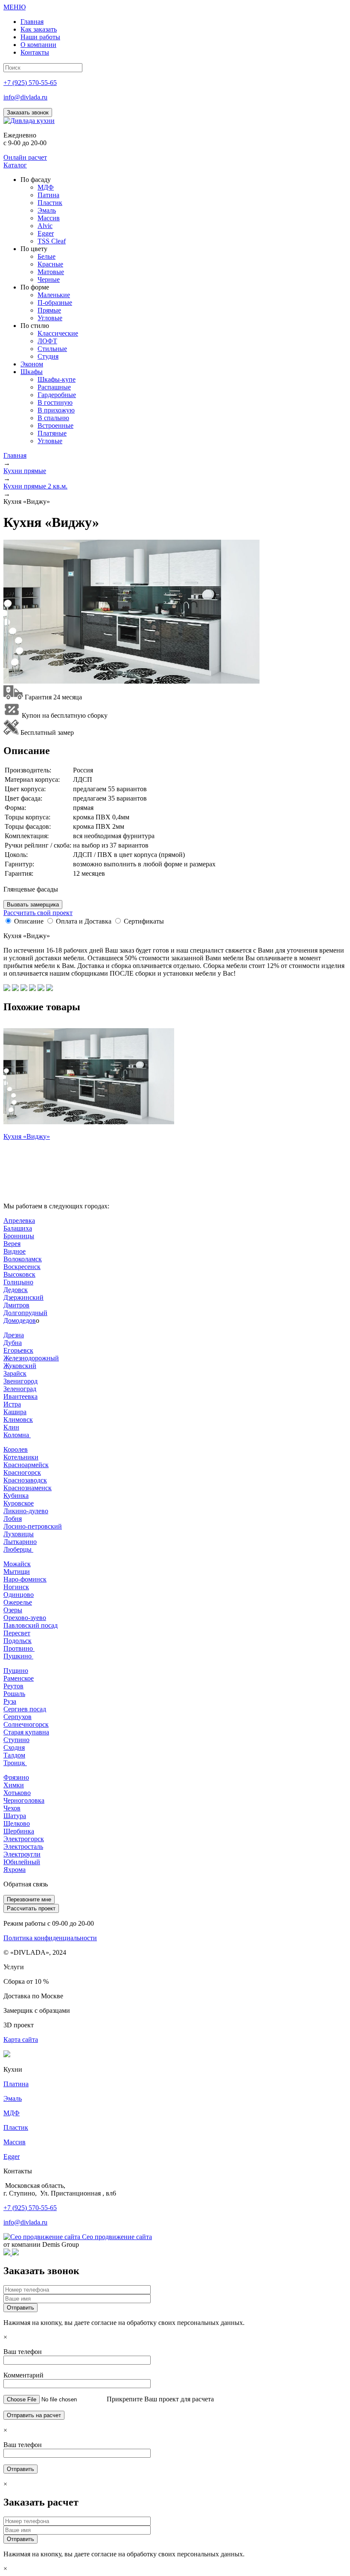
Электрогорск (24, 1839)
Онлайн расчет (25, 157)
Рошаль (14, 1694)
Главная (15, 455)
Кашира (15, 1412)
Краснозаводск (25, 1480)
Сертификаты (144, 921)
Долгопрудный (25, 1313)
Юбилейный (22, 1862)
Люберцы (18, 1549)
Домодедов (20, 1320)
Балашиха (18, 1228)
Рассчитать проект (31, 1908)
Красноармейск (26, 1465)
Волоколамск (23, 1259)
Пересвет (17, 1633)
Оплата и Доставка (84, 921)
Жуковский (20, 1366)
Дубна (13, 1343)
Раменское (19, 1678)
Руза (10, 1701)
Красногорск (22, 1472)
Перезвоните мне (29, 1899)
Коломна (17, 1435)
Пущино (16, 1671)
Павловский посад (31, 1625)
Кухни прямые (25, 471)
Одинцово (19, 1595)
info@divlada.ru (25, 97)
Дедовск (16, 1290)
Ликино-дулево (26, 1511)
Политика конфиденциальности (50, 1938)
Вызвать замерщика (33, 905)
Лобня (13, 1519)
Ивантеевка (20, 1396)
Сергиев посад (25, 1709)
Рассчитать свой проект (38, 913)
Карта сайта (21, 2039)
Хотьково (17, 1793)
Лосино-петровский (33, 1526)
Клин (11, 1427)
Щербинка (19, 1831)
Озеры (13, 1610)
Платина (16, 2084)
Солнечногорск (26, 1724)
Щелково (17, 1823)
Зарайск (15, 1373)
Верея (12, 1244)
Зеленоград (20, 1389)
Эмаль (13, 2098)
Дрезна (14, 1335)
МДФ (12, 2113)
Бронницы (19, 1236)
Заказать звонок (28, 113)
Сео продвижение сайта (117, 2237)
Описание (29, 921)
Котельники (21, 1457)
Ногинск (16, 1587)
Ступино (16, 1740)
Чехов (12, 1808)
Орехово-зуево (25, 1618)
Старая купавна (26, 1732)
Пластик (16, 2127)
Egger (12, 2156)
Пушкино (18, 1656)
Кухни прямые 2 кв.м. (35, 486)
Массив (15, 2142)
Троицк (15, 1763)
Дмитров (16, 1305)
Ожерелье (18, 1602)
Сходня (14, 1747)
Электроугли (22, 1854)
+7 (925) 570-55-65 (30, 83)
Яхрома (15, 1870)
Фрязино (16, 1777)
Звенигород (20, 1381)
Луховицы (19, 1534)
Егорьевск (18, 1350)
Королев (16, 1449)
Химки (14, 1785)
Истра (12, 1404)
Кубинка (16, 1496)
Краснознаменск (28, 1488)
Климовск (18, 1420)
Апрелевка (19, 1221)
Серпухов (17, 1717)
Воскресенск (22, 1267)
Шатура (15, 1816)
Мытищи (17, 1572)
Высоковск (19, 1274)
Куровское (19, 1503)
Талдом (14, 1755)
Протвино (19, 1648)
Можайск (17, 1564)
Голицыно (18, 1282)
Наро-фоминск (25, 1579)
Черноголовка (24, 1800)
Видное (15, 1251)
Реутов (13, 1686)
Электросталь (23, 1846)
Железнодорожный (31, 1358)
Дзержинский (23, 1297)
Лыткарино (20, 1542)
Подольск (17, 1641)
